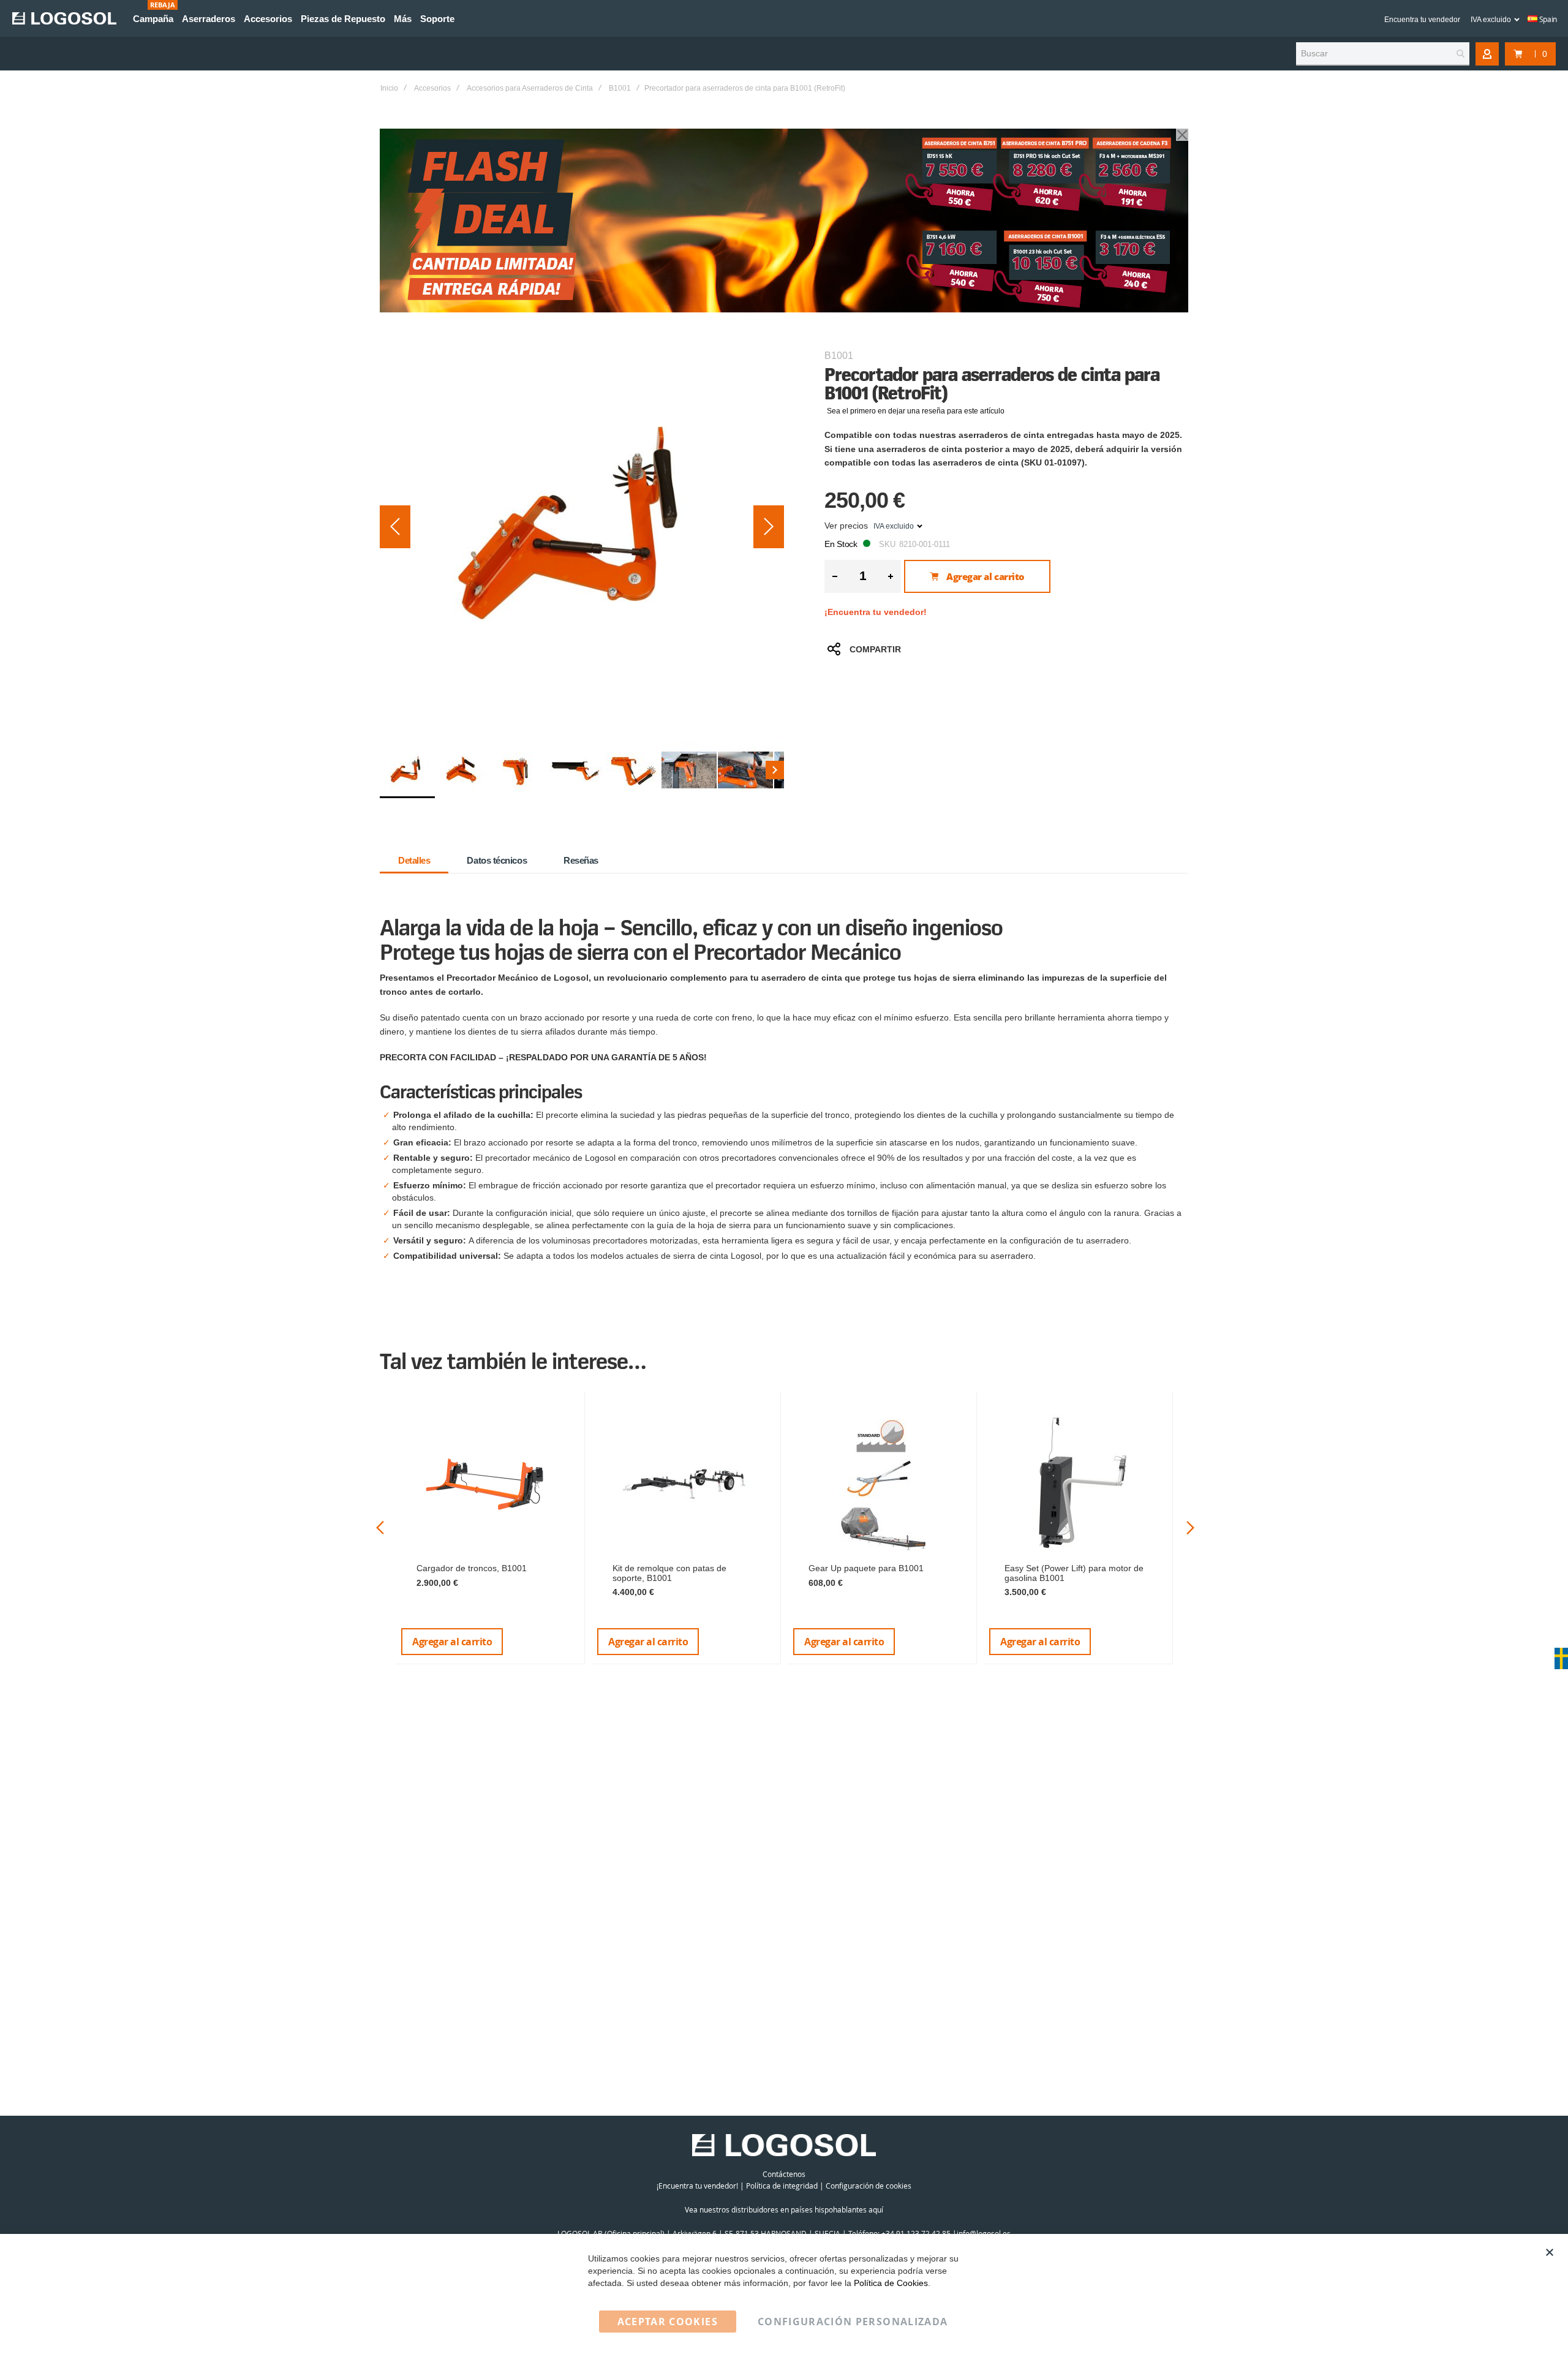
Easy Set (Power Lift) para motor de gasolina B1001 (1074, 1573)
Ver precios (846, 526)
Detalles (414, 860)
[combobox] (1383, 54)
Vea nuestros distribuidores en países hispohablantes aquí (784, 2209)
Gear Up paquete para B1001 (866, 1568)
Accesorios (432, 88)
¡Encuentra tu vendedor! (876, 612)
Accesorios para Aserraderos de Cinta (530, 88)
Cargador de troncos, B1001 (472, 1568)
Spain (1547, 19)
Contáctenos (784, 2174)
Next (1190, 1528)
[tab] (414, 861)
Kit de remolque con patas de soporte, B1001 (669, 1573)
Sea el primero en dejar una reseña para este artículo (916, 411)
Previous (380, 1528)
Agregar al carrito (452, 1642)
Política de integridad (782, 2186)
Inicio (389, 88)
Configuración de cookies (869, 2186)
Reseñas (581, 860)
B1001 (620, 88)
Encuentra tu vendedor (1422, 20)
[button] (395, 527)
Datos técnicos (497, 860)
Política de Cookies (891, 2283)
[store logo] (64, 18)
